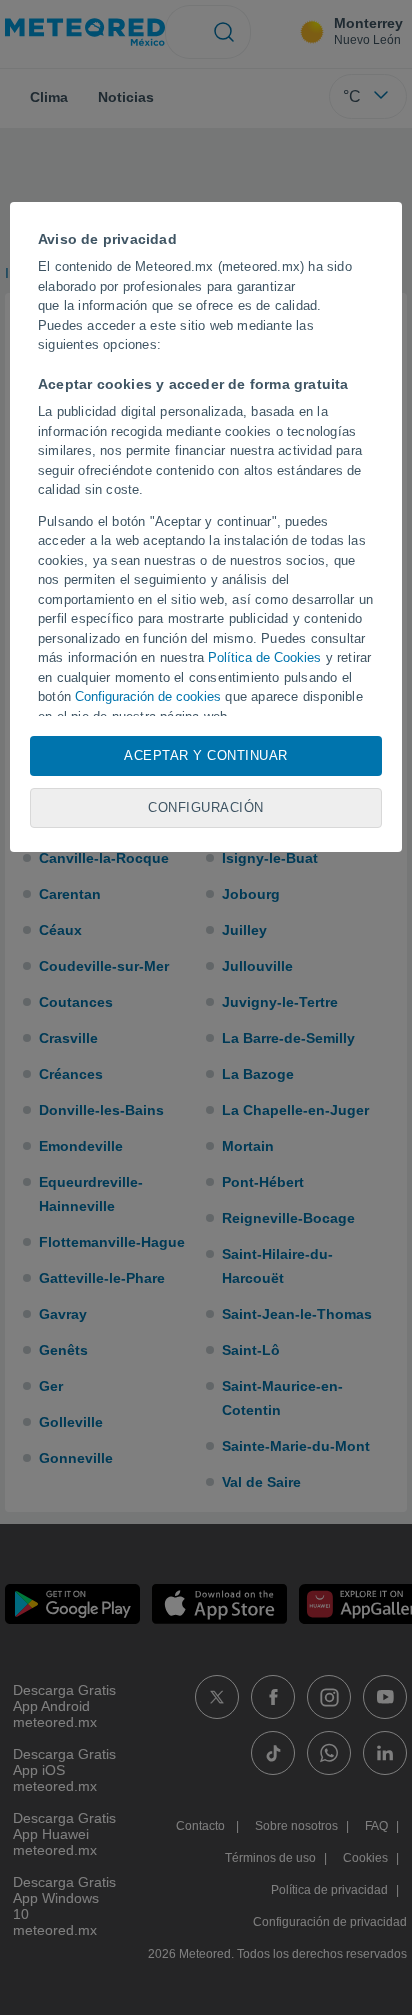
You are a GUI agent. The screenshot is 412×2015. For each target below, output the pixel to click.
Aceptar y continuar (206, 755)
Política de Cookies (264, 657)
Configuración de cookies (148, 696)
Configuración (206, 807)
